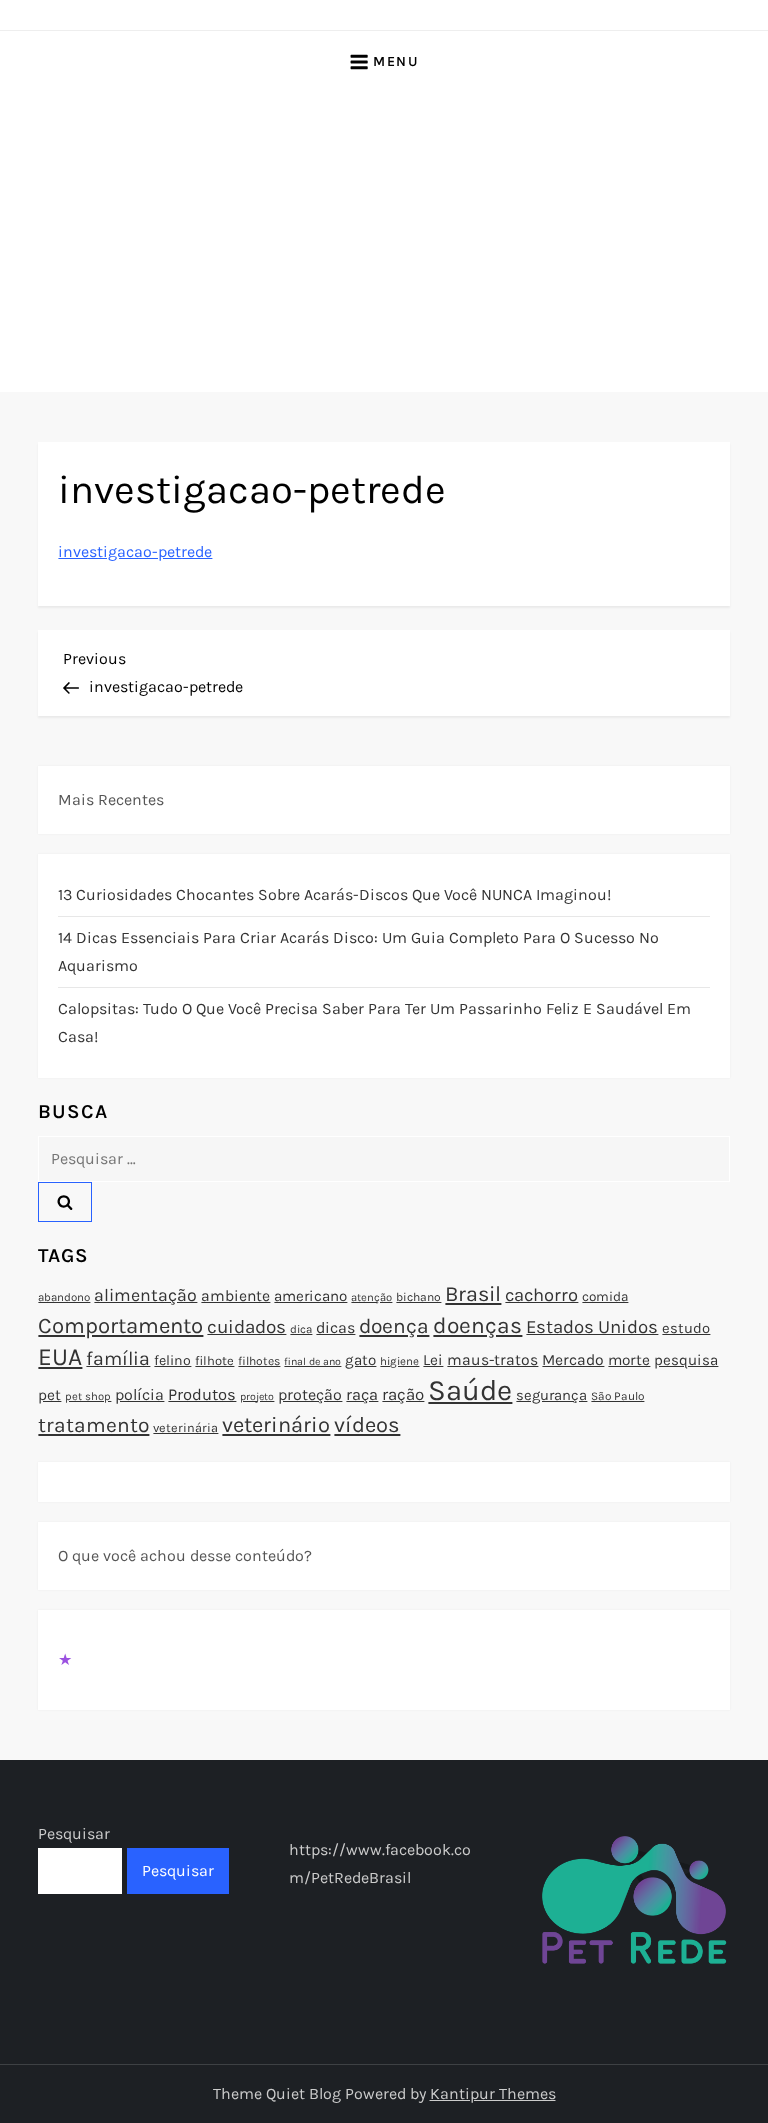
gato (360, 1360)
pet (49, 1395)
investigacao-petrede (135, 551)
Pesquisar (74, 1833)
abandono (64, 1297)
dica (301, 1329)
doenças (477, 1325)
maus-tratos (492, 1360)
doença (394, 1326)
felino (172, 1360)
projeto (257, 1396)
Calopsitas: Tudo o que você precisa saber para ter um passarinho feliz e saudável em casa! (374, 1022)
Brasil (473, 1293)
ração (403, 1394)
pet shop (88, 1396)
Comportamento (120, 1326)
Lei (433, 1360)
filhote (214, 1360)
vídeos (367, 1425)
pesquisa (686, 1360)
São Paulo (617, 1396)
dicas (335, 1327)
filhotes (259, 1361)
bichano (418, 1297)
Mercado (573, 1360)
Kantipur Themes (493, 2093)
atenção (371, 1297)
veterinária (185, 1427)
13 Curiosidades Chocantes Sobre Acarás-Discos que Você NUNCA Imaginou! (334, 894)
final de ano (312, 1361)
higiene (399, 1361)
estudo (686, 1328)
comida (605, 1296)
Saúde (470, 1390)
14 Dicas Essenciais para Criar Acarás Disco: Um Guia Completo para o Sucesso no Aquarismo (358, 951)
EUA (60, 1356)
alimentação (145, 1295)
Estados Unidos (592, 1327)
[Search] (65, 1202)
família (118, 1358)
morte (629, 1360)
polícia (139, 1394)
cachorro (541, 1295)
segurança (551, 1395)
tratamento (93, 1425)
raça (362, 1394)
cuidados (246, 1327)
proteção (310, 1394)
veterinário (276, 1425)
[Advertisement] (384, 242)
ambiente (235, 1296)
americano (310, 1296)
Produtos (202, 1394)
